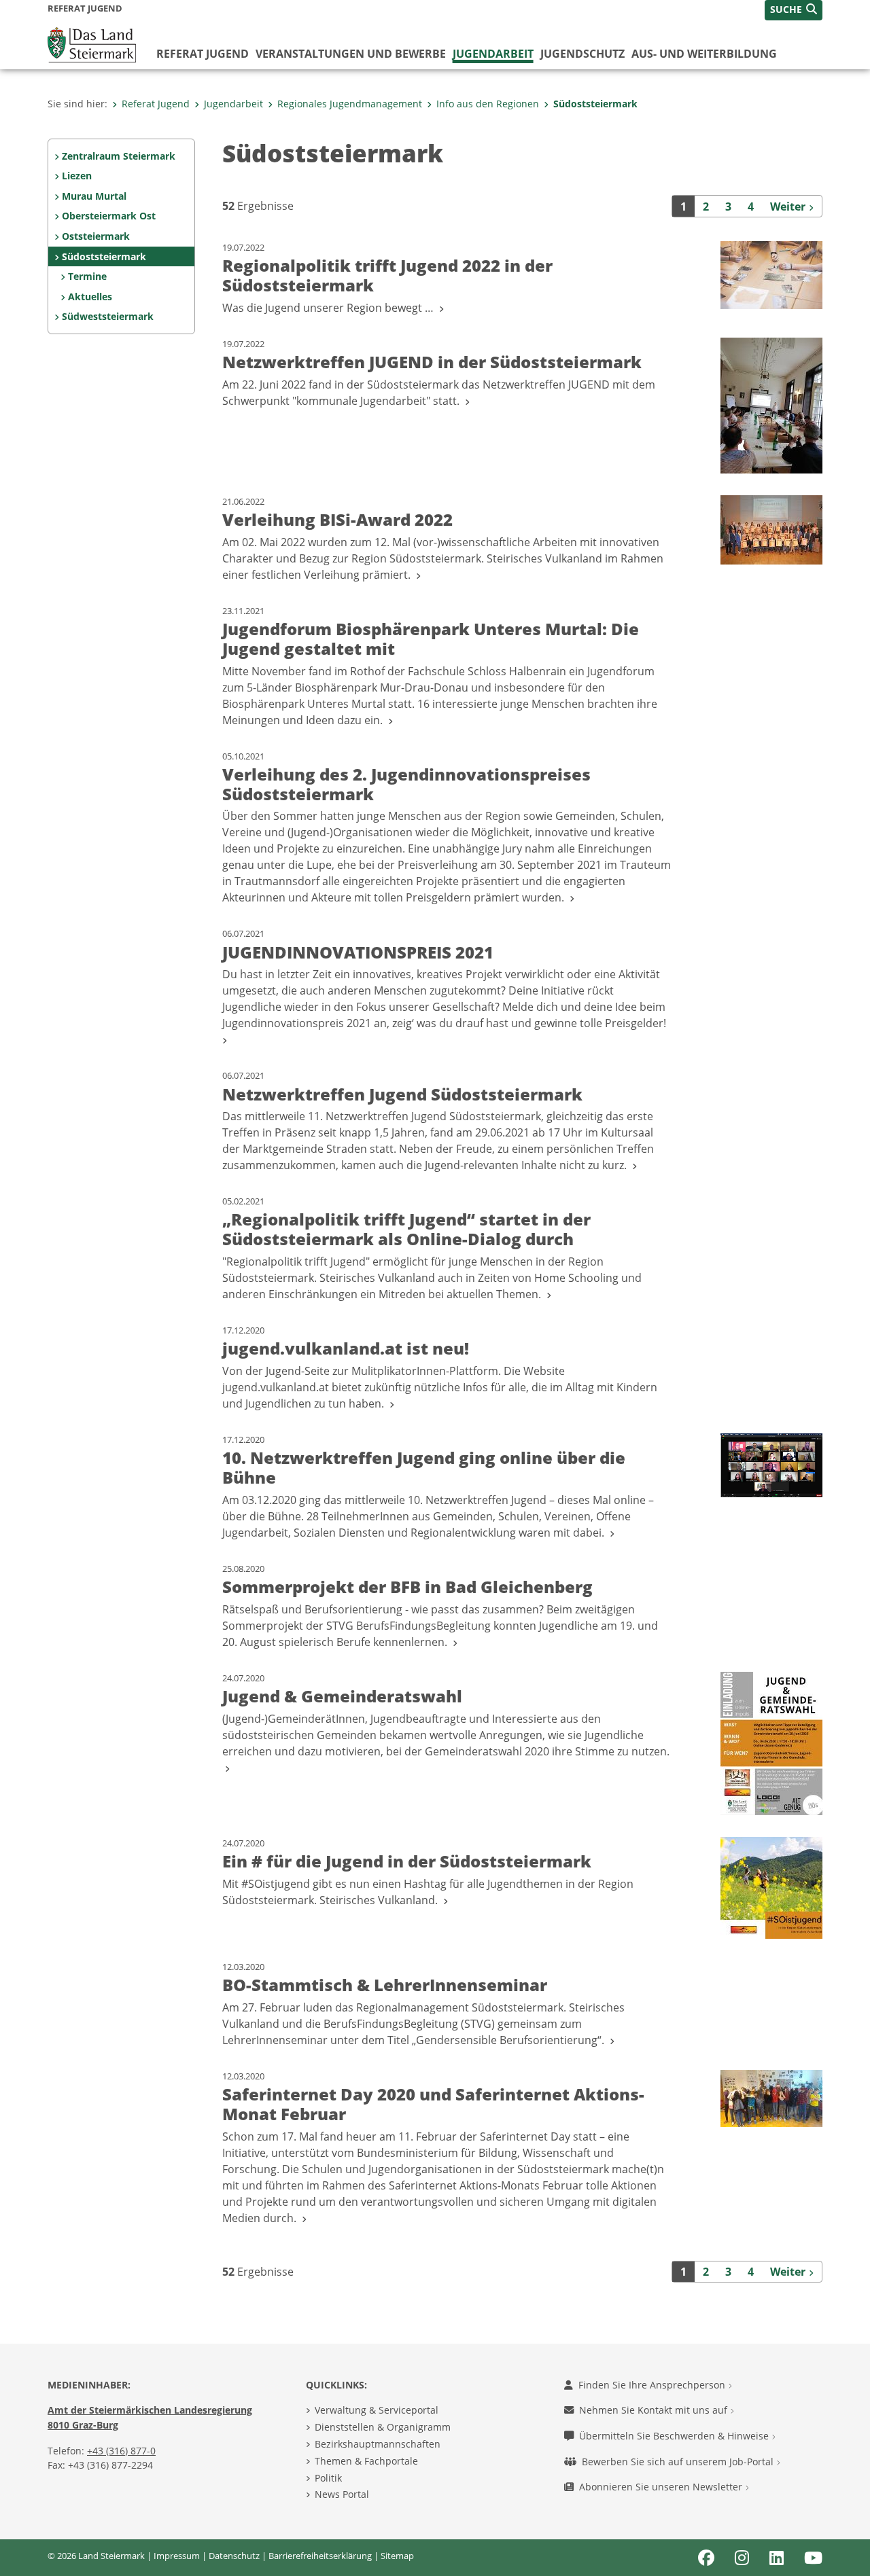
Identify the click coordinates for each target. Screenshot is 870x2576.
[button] (794, 10)
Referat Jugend (203, 54)
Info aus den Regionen (488, 104)
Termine (87, 276)
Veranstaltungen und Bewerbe (351, 54)
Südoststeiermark (595, 104)
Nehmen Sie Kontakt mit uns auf (655, 2410)
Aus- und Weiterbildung (704, 54)
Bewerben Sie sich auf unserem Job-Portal (679, 2462)
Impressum (177, 2556)
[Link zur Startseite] (92, 43)
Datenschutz (234, 2556)
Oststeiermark (96, 236)
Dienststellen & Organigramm (383, 2427)
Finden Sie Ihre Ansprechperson (653, 2385)
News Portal (342, 2494)
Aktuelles (90, 297)
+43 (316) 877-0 (121, 2451)
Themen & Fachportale (366, 2461)
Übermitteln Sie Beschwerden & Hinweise (675, 2436)
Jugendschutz (582, 54)
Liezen (77, 176)
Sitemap (397, 2556)
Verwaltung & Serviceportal (377, 2410)
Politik (328, 2478)
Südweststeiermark (108, 316)
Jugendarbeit (493, 54)
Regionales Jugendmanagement (350, 104)
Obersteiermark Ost (109, 216)
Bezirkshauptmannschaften (378, 2444)
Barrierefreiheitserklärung (320, 2556)
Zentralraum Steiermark (119, 156)
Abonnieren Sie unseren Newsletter (662, 2487)
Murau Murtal (94, 196)
